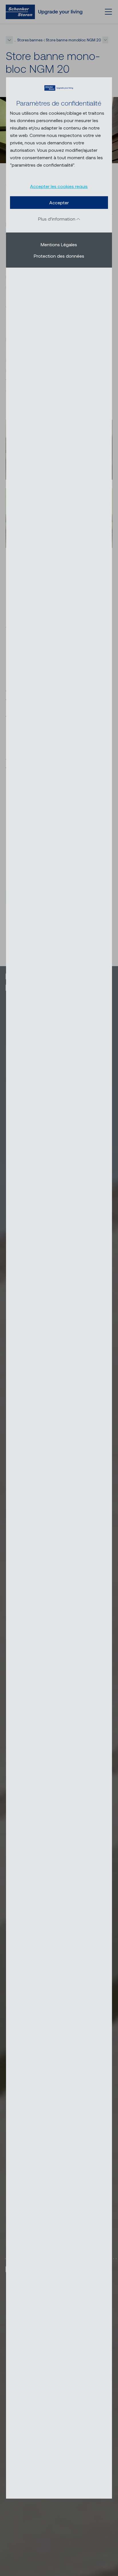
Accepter (59, 202)
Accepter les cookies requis (59, 186)
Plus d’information (57, 218)
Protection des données (59, 256)
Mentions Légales (59, 244)
